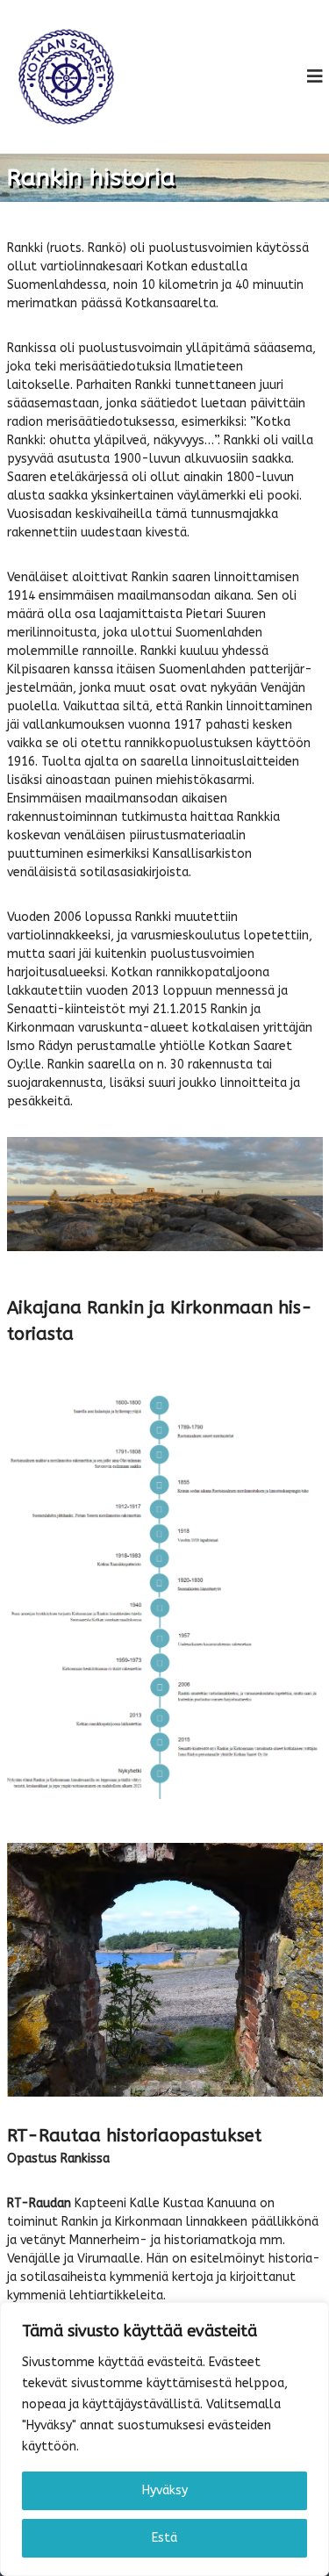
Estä (164, 2538)
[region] (164, 2439)
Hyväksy (165, 2490)
